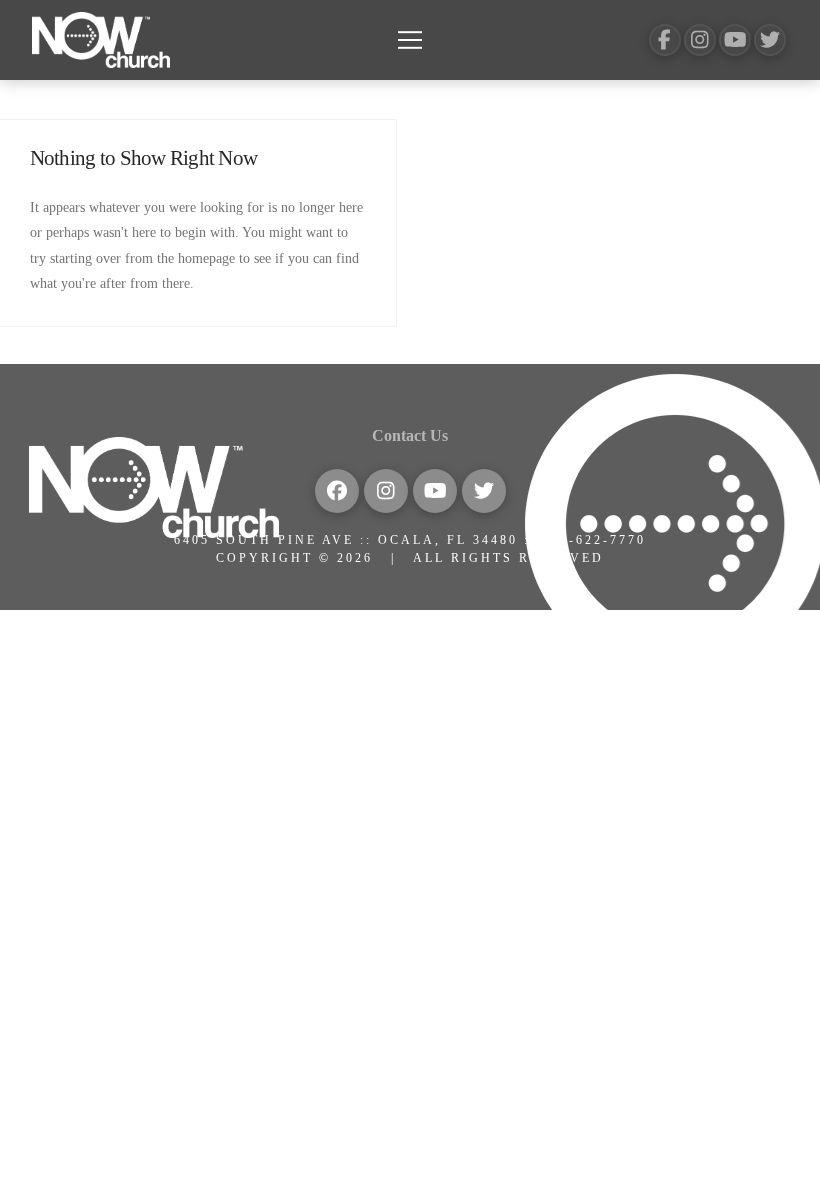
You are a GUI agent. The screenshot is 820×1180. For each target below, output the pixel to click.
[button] (410, 40)
